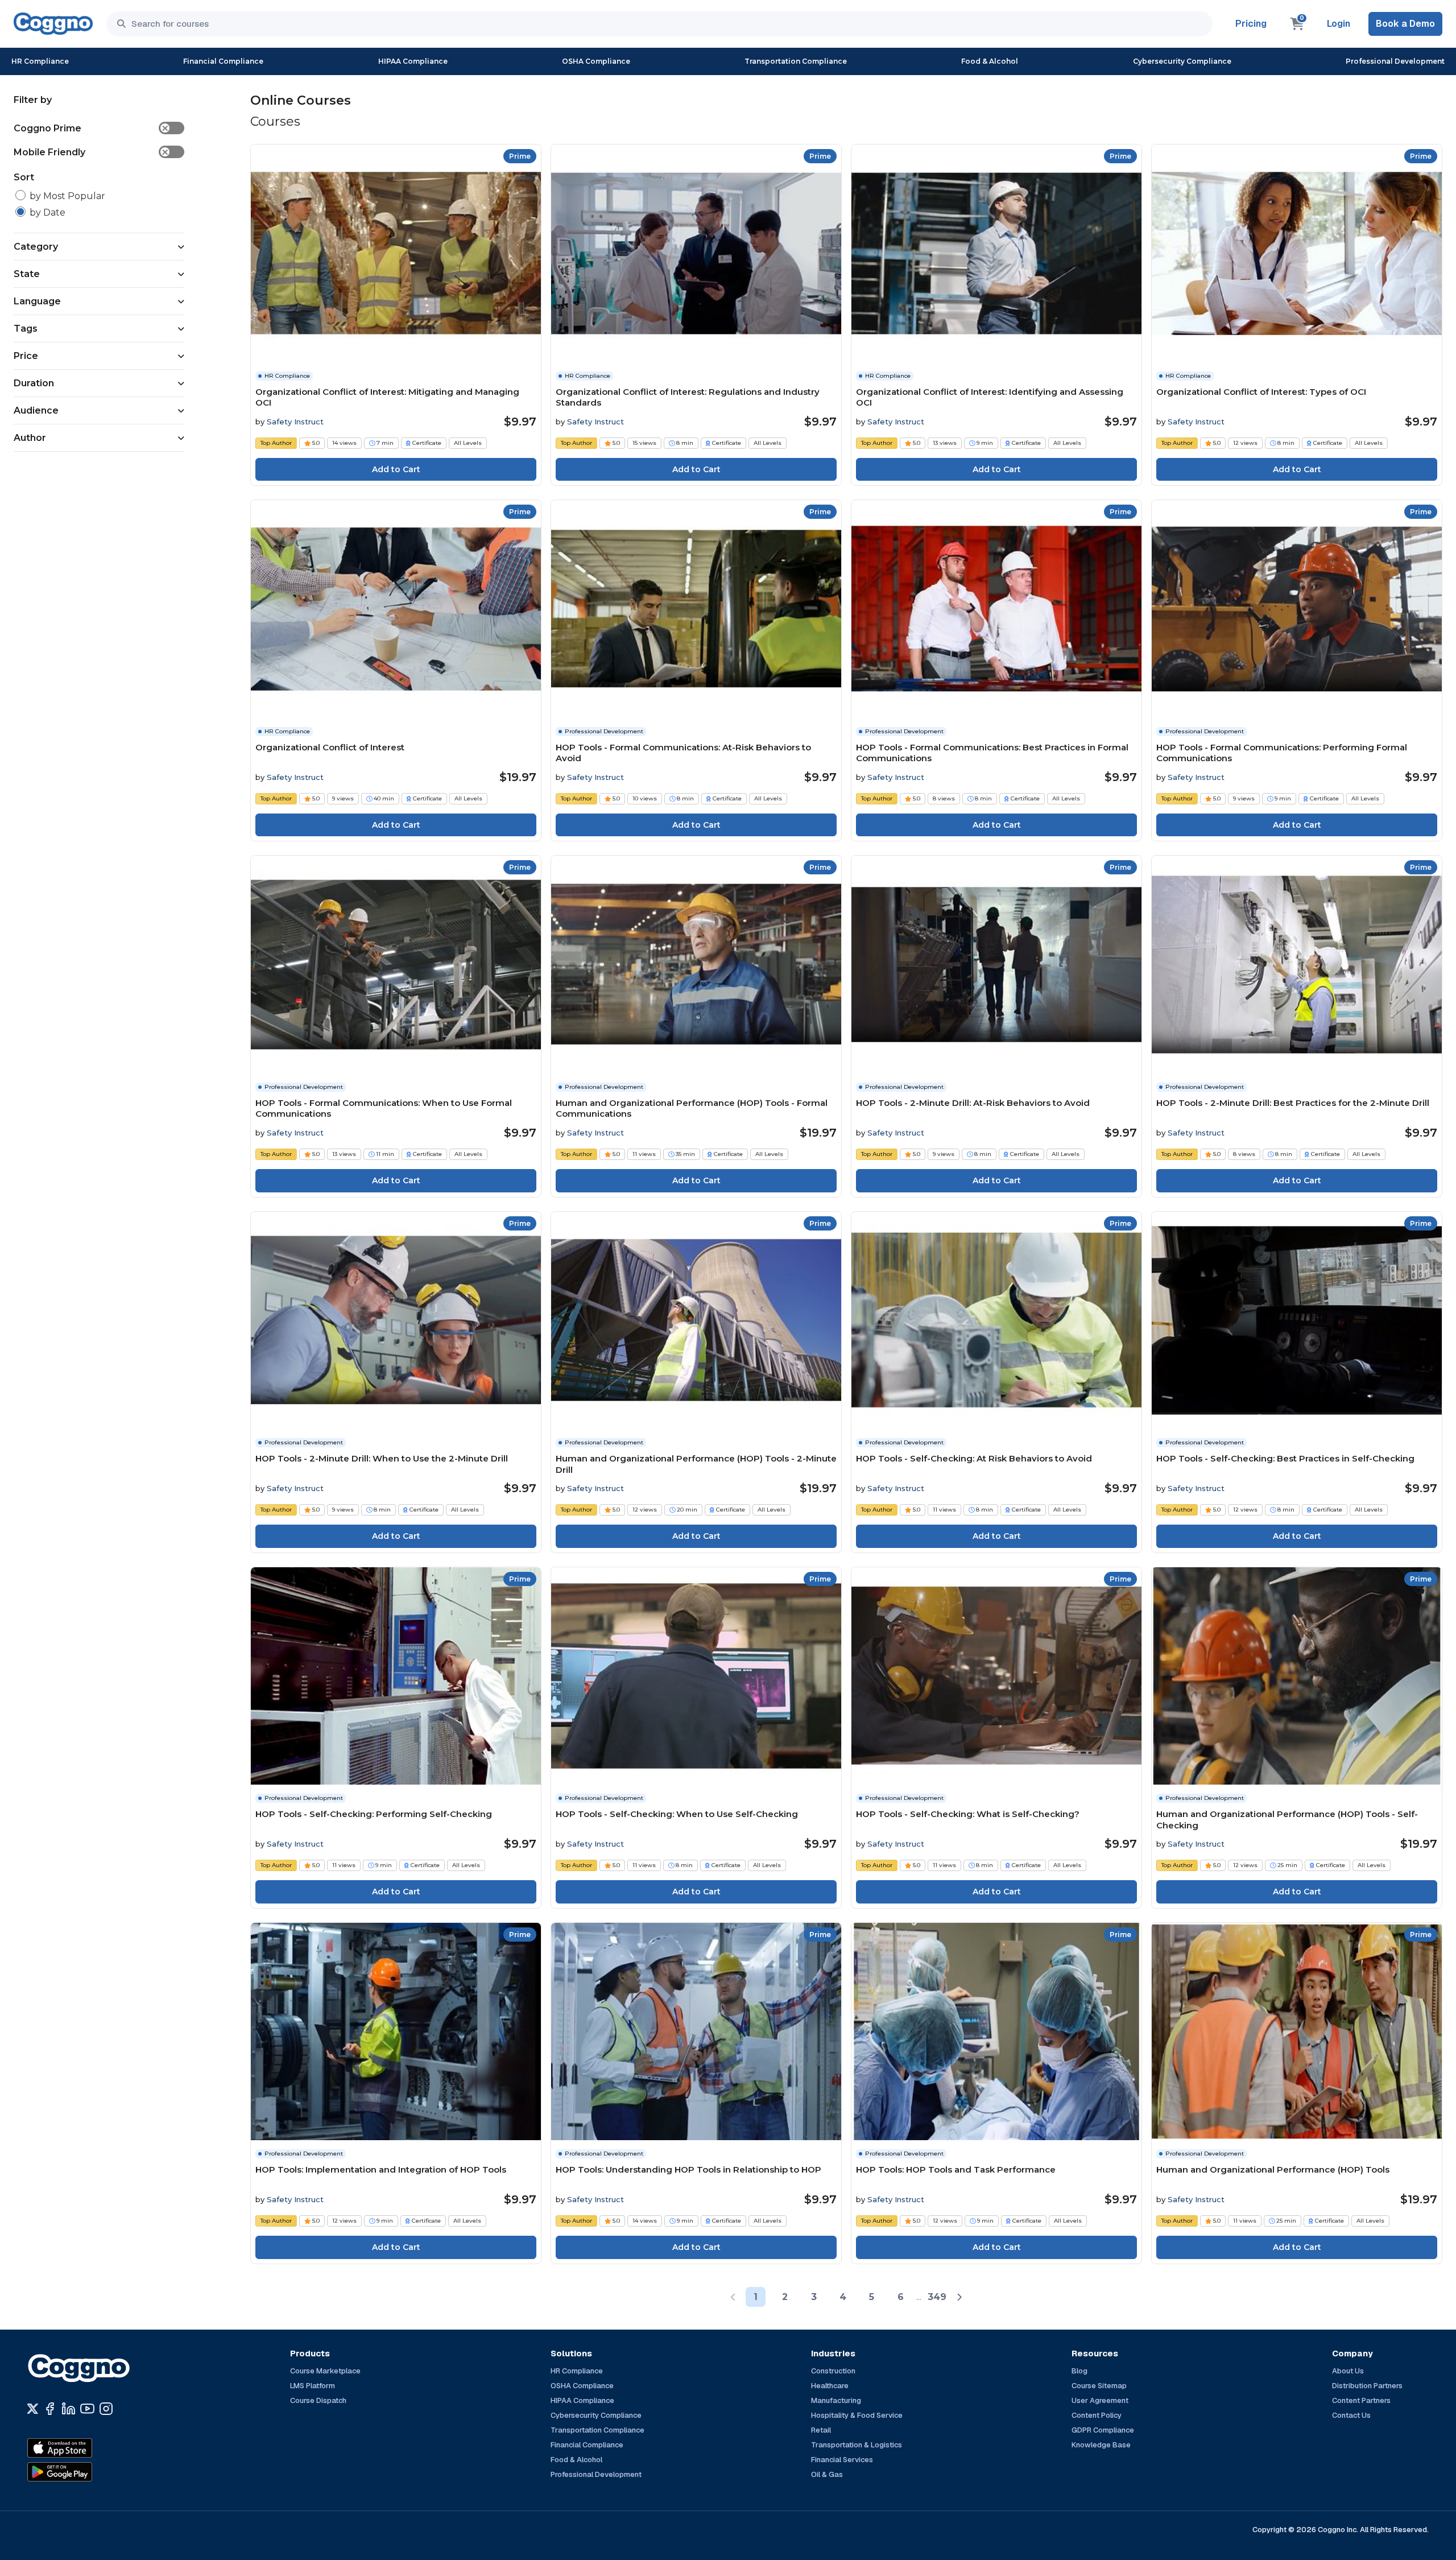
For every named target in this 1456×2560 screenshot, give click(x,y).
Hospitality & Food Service (857, 2415)
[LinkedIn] (69, 2409)
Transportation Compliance (796, 61)
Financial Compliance (223, 61)
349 (937, 2297)
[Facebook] (50, 2409)
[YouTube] (87, 2409)
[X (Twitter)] (33, 2409)
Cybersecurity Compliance (1182, 61)
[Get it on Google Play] (84, 2472)
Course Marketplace (325, 2371)
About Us (1348, 2371)
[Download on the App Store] (84, 2448)
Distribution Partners (1367, 2386)
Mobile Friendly (91, 152)
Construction (833, 2371)
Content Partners (1361, 2400)
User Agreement (1100, 2400)
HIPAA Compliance (413, 61)
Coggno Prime (91, 128)
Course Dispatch (318, 2400)
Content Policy (1097, 2415)
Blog (1079, 2371)
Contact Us (1351, 2415)
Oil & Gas (827, 2474)
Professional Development (1395, 61)
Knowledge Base (1101, 2445)
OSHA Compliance (596, 61)
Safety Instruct (295, 422)
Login (1339, 24)
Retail (821, 2430)
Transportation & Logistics (857, 2445)
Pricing (1251, 24)
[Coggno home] (53, 24)
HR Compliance (40, 61)
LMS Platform (313, 2386)
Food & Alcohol (990, 61)
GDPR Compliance (1103, 2430)
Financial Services (842, 2460)
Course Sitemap (1099, 2386)
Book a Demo (1405, 24)
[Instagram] (106, 2409)
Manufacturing (836, 2400)
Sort (24, 177)
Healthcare (830, 2386)
